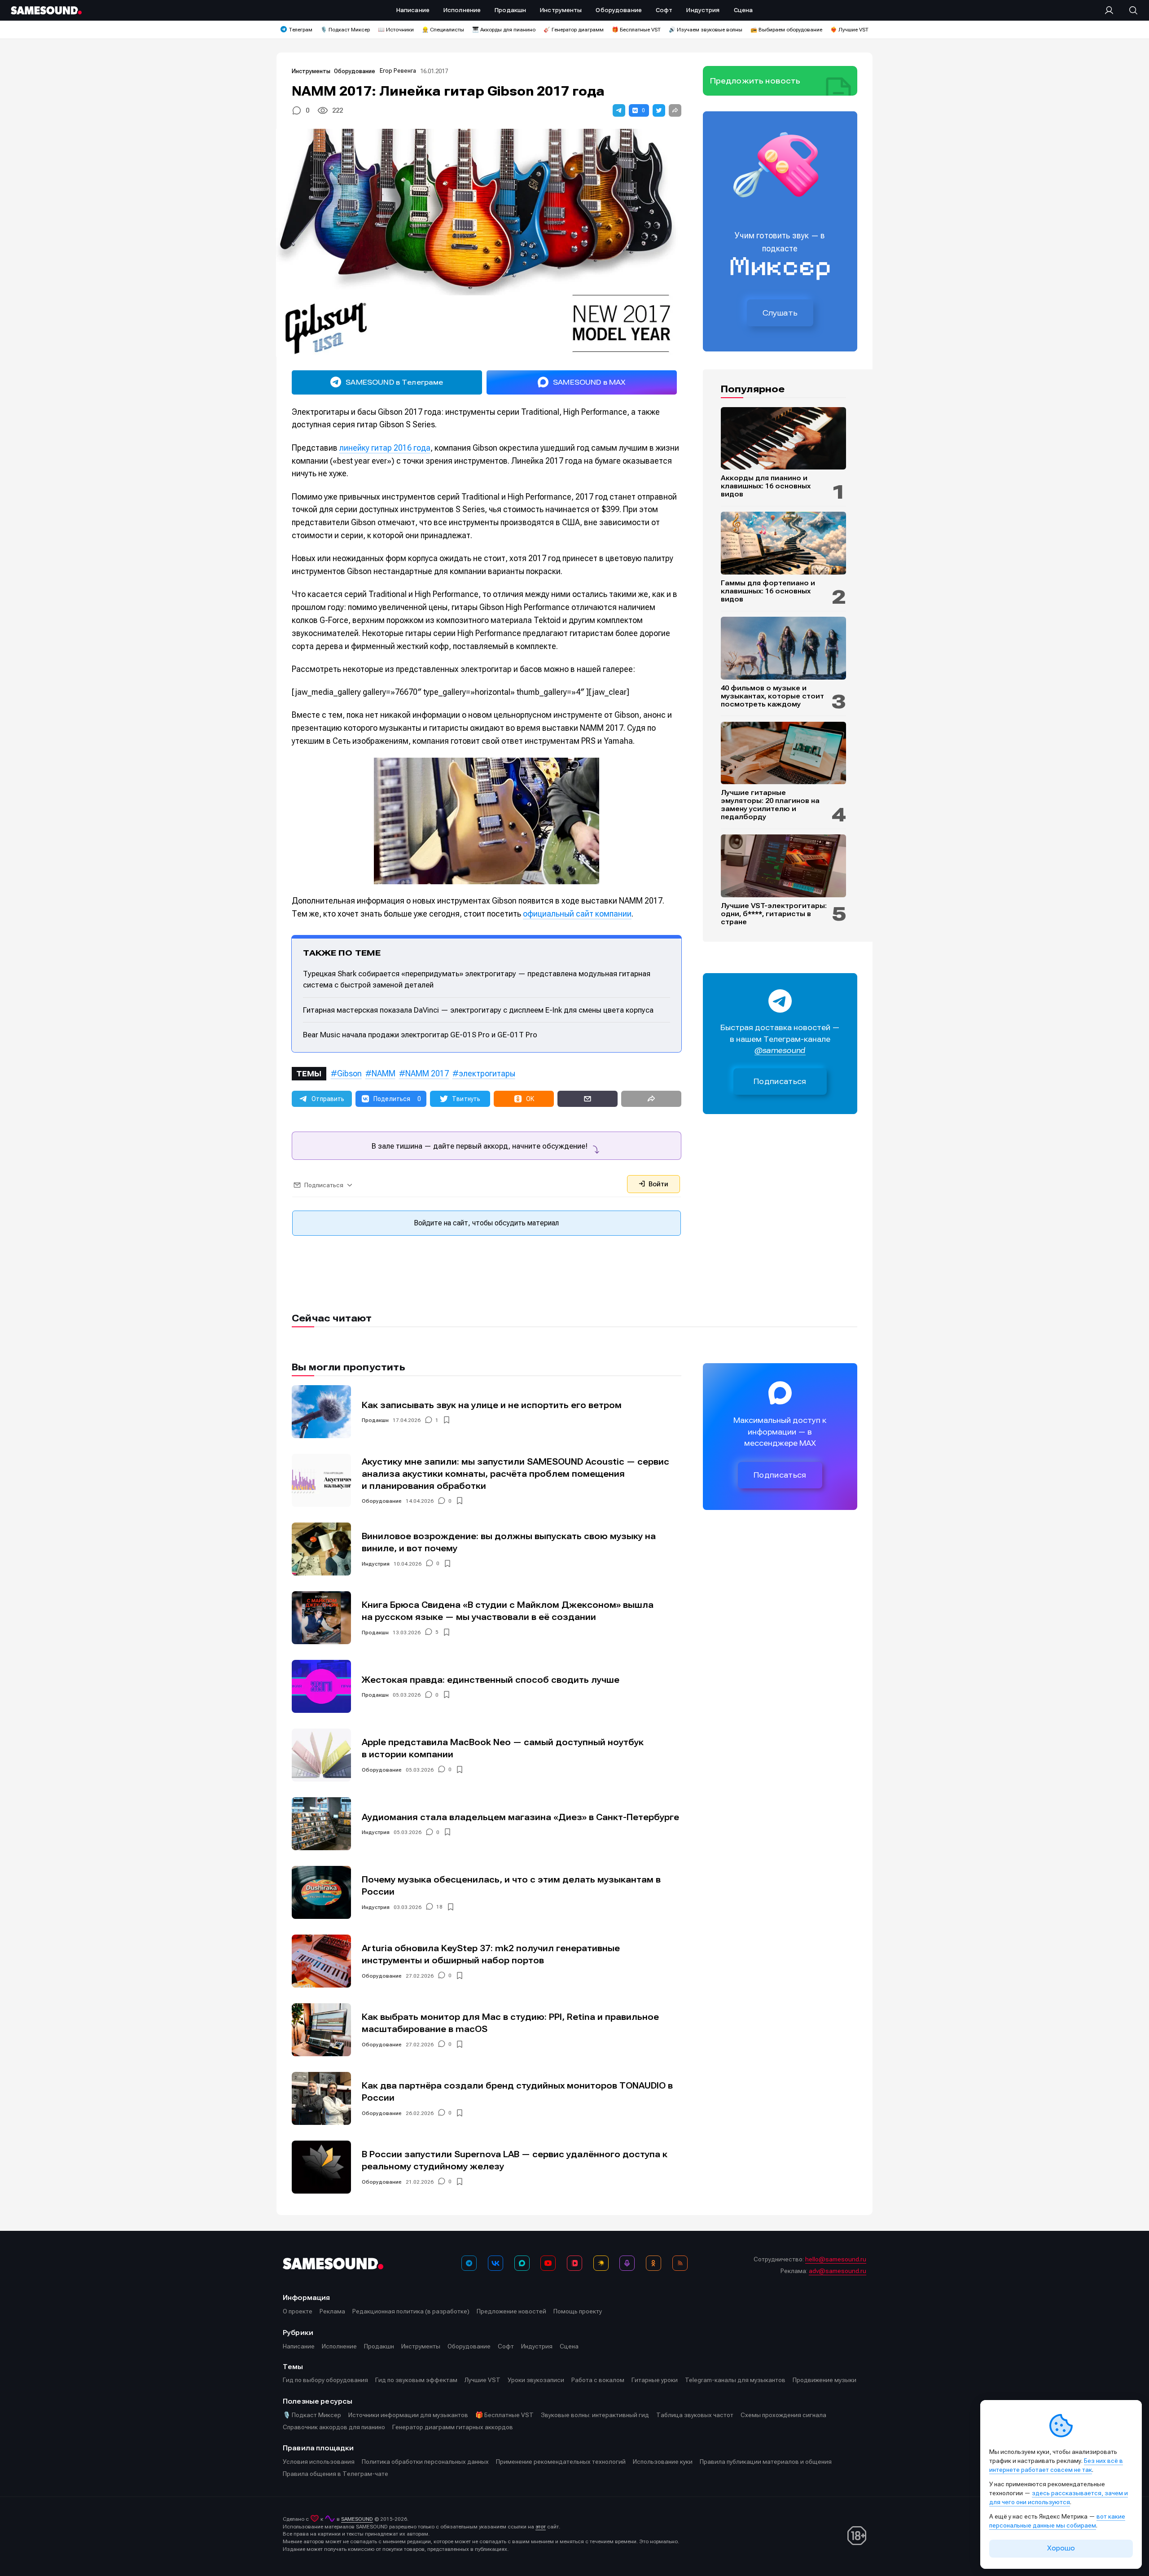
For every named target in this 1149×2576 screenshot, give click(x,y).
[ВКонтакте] (496, 2263)
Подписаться (780, 1082)
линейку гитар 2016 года (385, 448)
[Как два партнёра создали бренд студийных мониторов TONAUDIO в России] (321, 2098)
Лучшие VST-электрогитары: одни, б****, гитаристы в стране (774, 914)
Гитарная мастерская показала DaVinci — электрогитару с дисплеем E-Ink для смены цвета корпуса (478, 1010)
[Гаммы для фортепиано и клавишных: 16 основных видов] (783, 543)
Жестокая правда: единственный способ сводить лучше (491, 1680)
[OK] (653, 2263)
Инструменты (311, 71)
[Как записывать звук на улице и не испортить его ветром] (321, 1412)
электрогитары (487, 1073)
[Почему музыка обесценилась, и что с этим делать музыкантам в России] (321, 1892)
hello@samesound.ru (836, 2259)
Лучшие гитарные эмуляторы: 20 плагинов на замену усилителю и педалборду (770, 805)
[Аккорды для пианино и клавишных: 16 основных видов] (783, 439)
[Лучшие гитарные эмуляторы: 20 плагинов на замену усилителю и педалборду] (783, 753)
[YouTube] (548, 2263)
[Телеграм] (469, 2263)
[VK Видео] (574, 2263)
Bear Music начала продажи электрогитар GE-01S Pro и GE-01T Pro (420, 1035)
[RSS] (680, 2263)
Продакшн (375, 1420)
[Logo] (46, 10)
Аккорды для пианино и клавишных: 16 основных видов (766, 486)
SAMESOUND (357, 2519)
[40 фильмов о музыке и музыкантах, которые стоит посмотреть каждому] (783, 648)
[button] (619, 110)
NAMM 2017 (427, 1073)
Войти (658, 1184)
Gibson (349, 1073)
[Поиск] (1129, 10)
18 (439, 1907)
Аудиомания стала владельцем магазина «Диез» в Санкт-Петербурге (520, 1817)
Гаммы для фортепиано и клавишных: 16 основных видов (768, 591)
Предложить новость (755, 81)
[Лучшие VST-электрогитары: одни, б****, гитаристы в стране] (783, 866)
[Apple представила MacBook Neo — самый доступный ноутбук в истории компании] (321, 1755)
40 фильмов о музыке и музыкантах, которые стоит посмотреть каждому (772, 696)
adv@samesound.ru (838, 2271)
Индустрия (376, 1564)
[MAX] (522, 2263)
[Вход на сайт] (1112, 10)
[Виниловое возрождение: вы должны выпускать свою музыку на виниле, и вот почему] (321, 1549)
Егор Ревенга (398, 71)
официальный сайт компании (577, 914)
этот (541, 2527)
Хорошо (1061, 2548)
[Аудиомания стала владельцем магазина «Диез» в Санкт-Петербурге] (321, 1824)
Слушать (780, 313)
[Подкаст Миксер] (627, 2263)
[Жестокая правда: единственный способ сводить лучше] (321, 1686)
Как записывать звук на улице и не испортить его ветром (492, 1405)
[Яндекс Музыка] (601, 2263)
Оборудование (355, 71)
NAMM (384, 1073)
